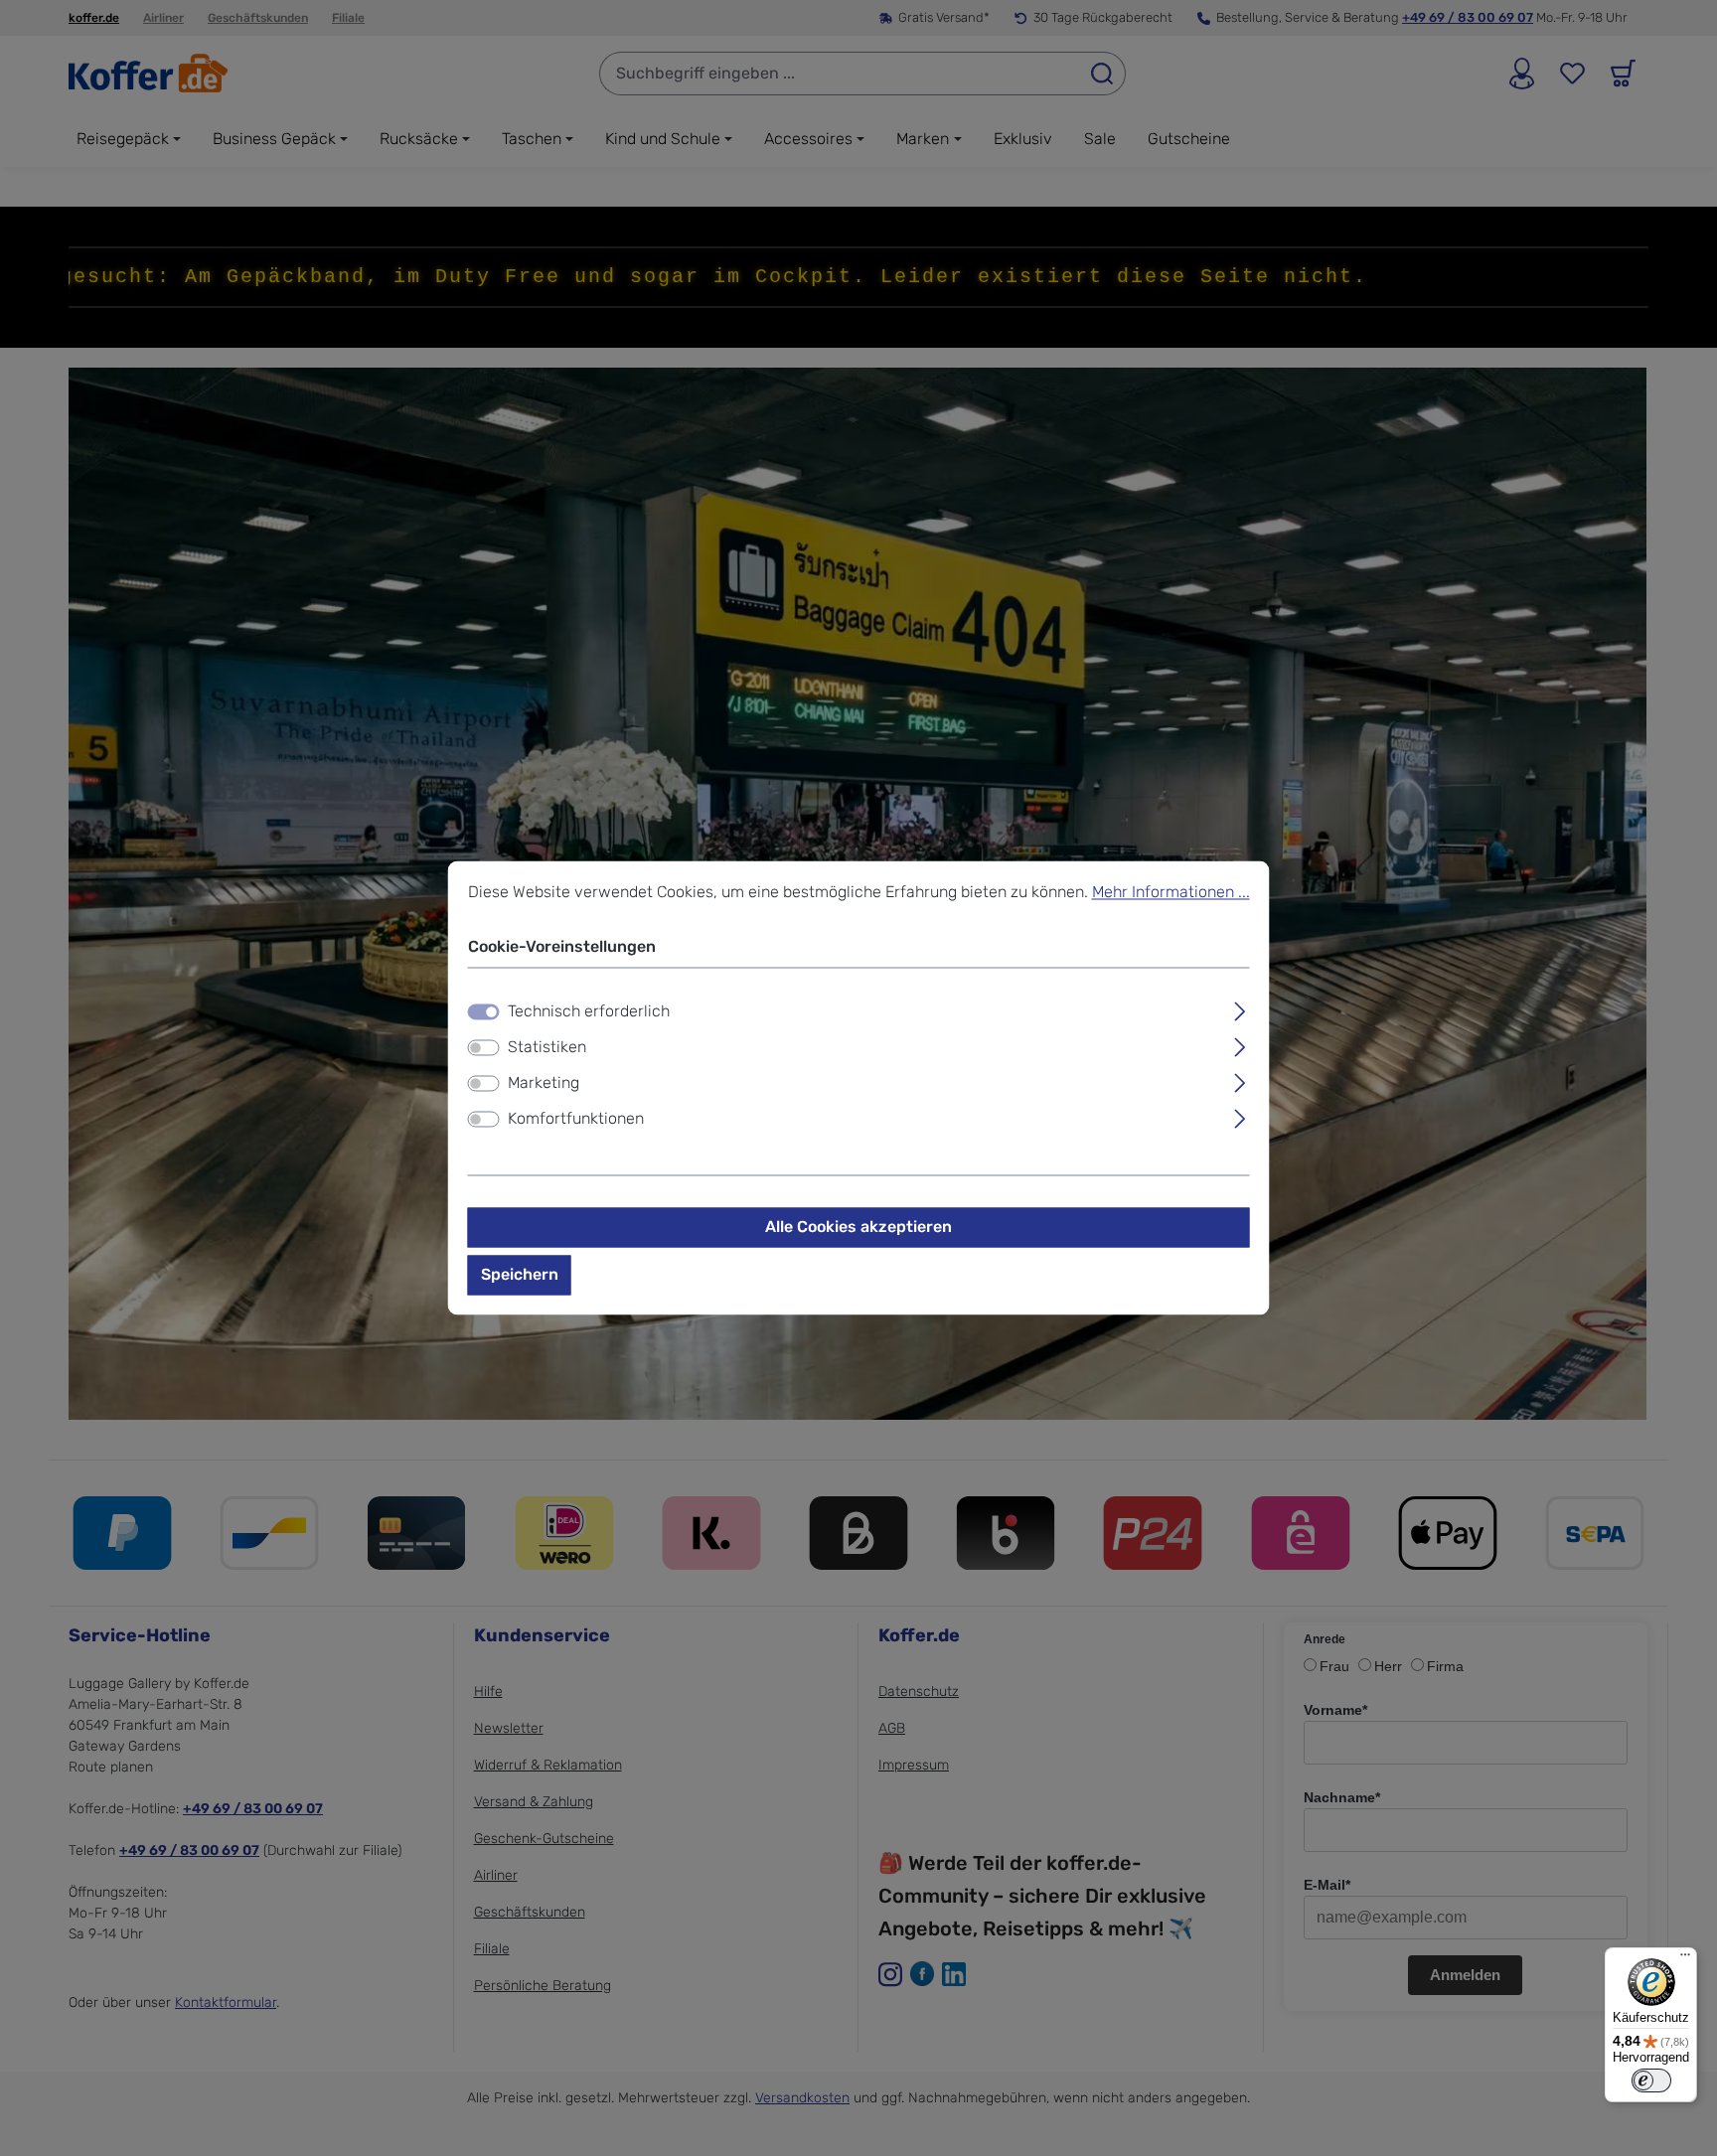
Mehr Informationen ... (1171, 892)
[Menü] (1685, 1959)
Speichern (520, 1275)
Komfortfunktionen (576, 1119)
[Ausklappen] (1240, 1009)
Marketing (544, 1083)
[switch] (484, 1048)
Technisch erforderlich (589, 1012)
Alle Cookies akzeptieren (858, 1228)
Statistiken (547, 1048)
